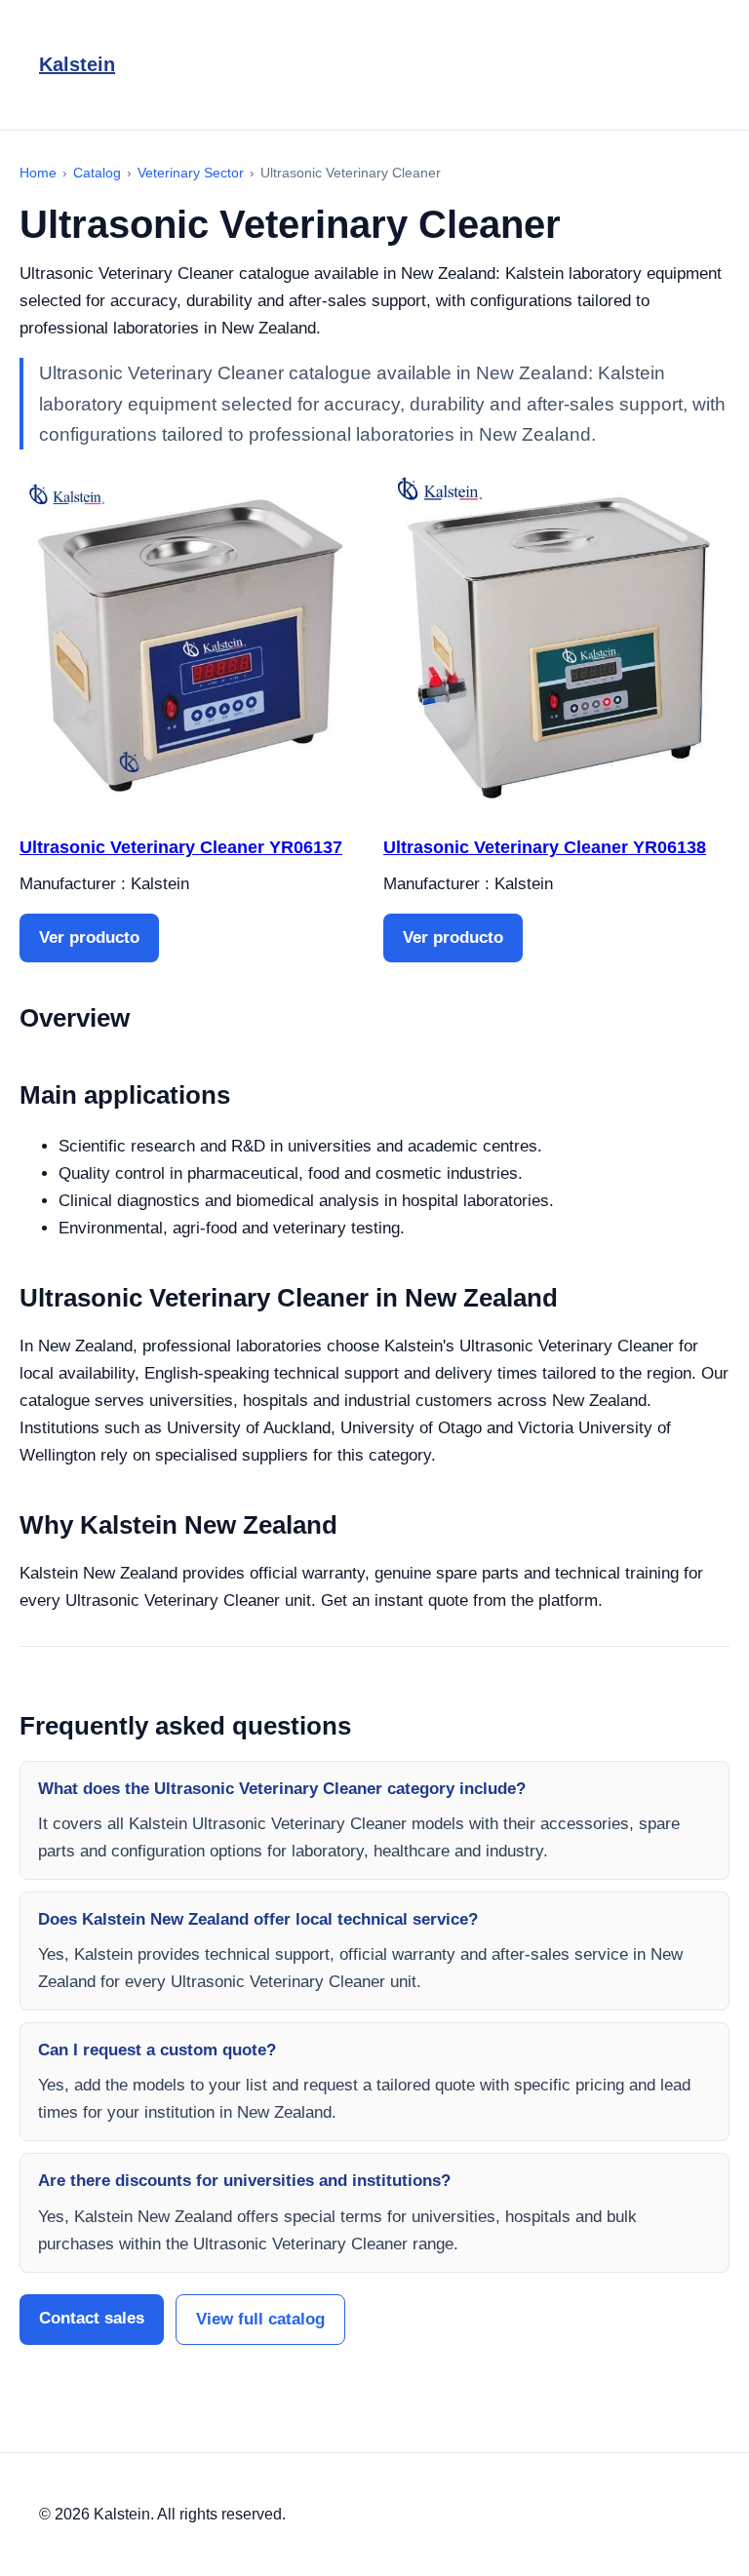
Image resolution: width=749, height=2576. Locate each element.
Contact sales (92, 2318)
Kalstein (77, 64)
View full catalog (260, 2319)
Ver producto (89, 937)
